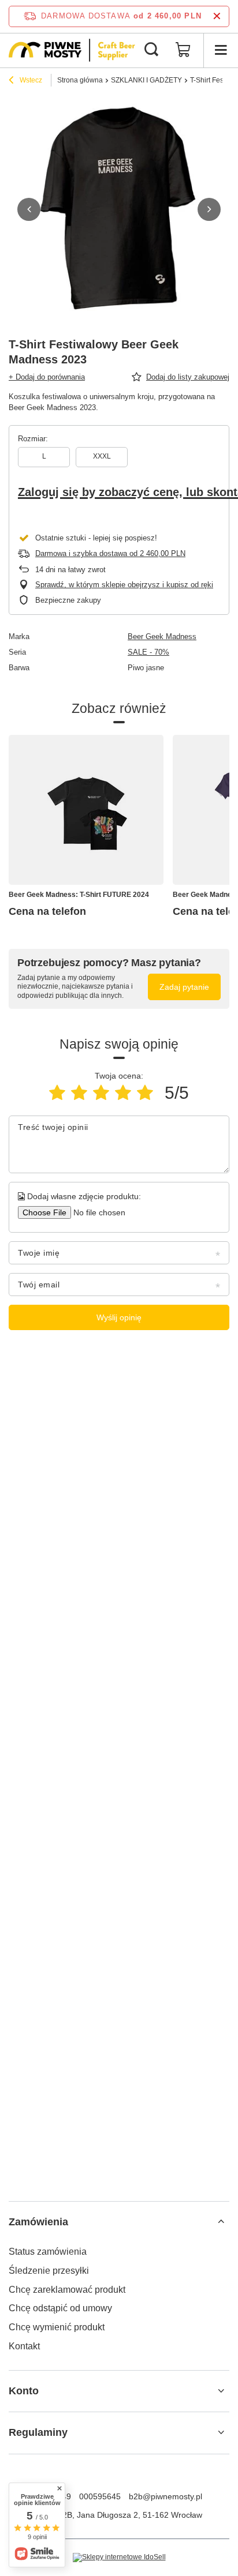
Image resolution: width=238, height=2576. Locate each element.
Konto (24, 2391)
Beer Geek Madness (162, 637)
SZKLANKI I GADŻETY (146, 80)
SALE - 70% (148, 652)
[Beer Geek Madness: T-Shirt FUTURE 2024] (86, 810)
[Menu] (221, 50)
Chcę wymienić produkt (57, 2327)
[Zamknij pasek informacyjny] (217, 16)
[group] (119, 209)
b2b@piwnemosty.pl (166, 2496)
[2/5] (79, 1093)
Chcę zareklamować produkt (67, 2290)
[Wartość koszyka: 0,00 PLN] (183, 50)
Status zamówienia (48, 2252)
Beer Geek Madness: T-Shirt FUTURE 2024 (79, 895)
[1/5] (57, 1093)
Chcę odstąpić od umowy (60, 2308)
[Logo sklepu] (72, 50)
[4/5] (123, 1093)
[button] (29, 209)
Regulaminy (38, 2432)
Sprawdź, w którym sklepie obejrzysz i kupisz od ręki (124, 585)
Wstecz (30, 80)
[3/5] (101, 1093)
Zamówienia (38, 2222)
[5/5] (145, 1093)
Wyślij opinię (119, 1317)
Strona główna (80, 80)
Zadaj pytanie (184, 987)
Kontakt (24, 2346)
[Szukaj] (151, 50)
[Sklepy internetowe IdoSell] (119, 2558)
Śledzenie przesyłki (49, 2271)
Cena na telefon (47, 911)
